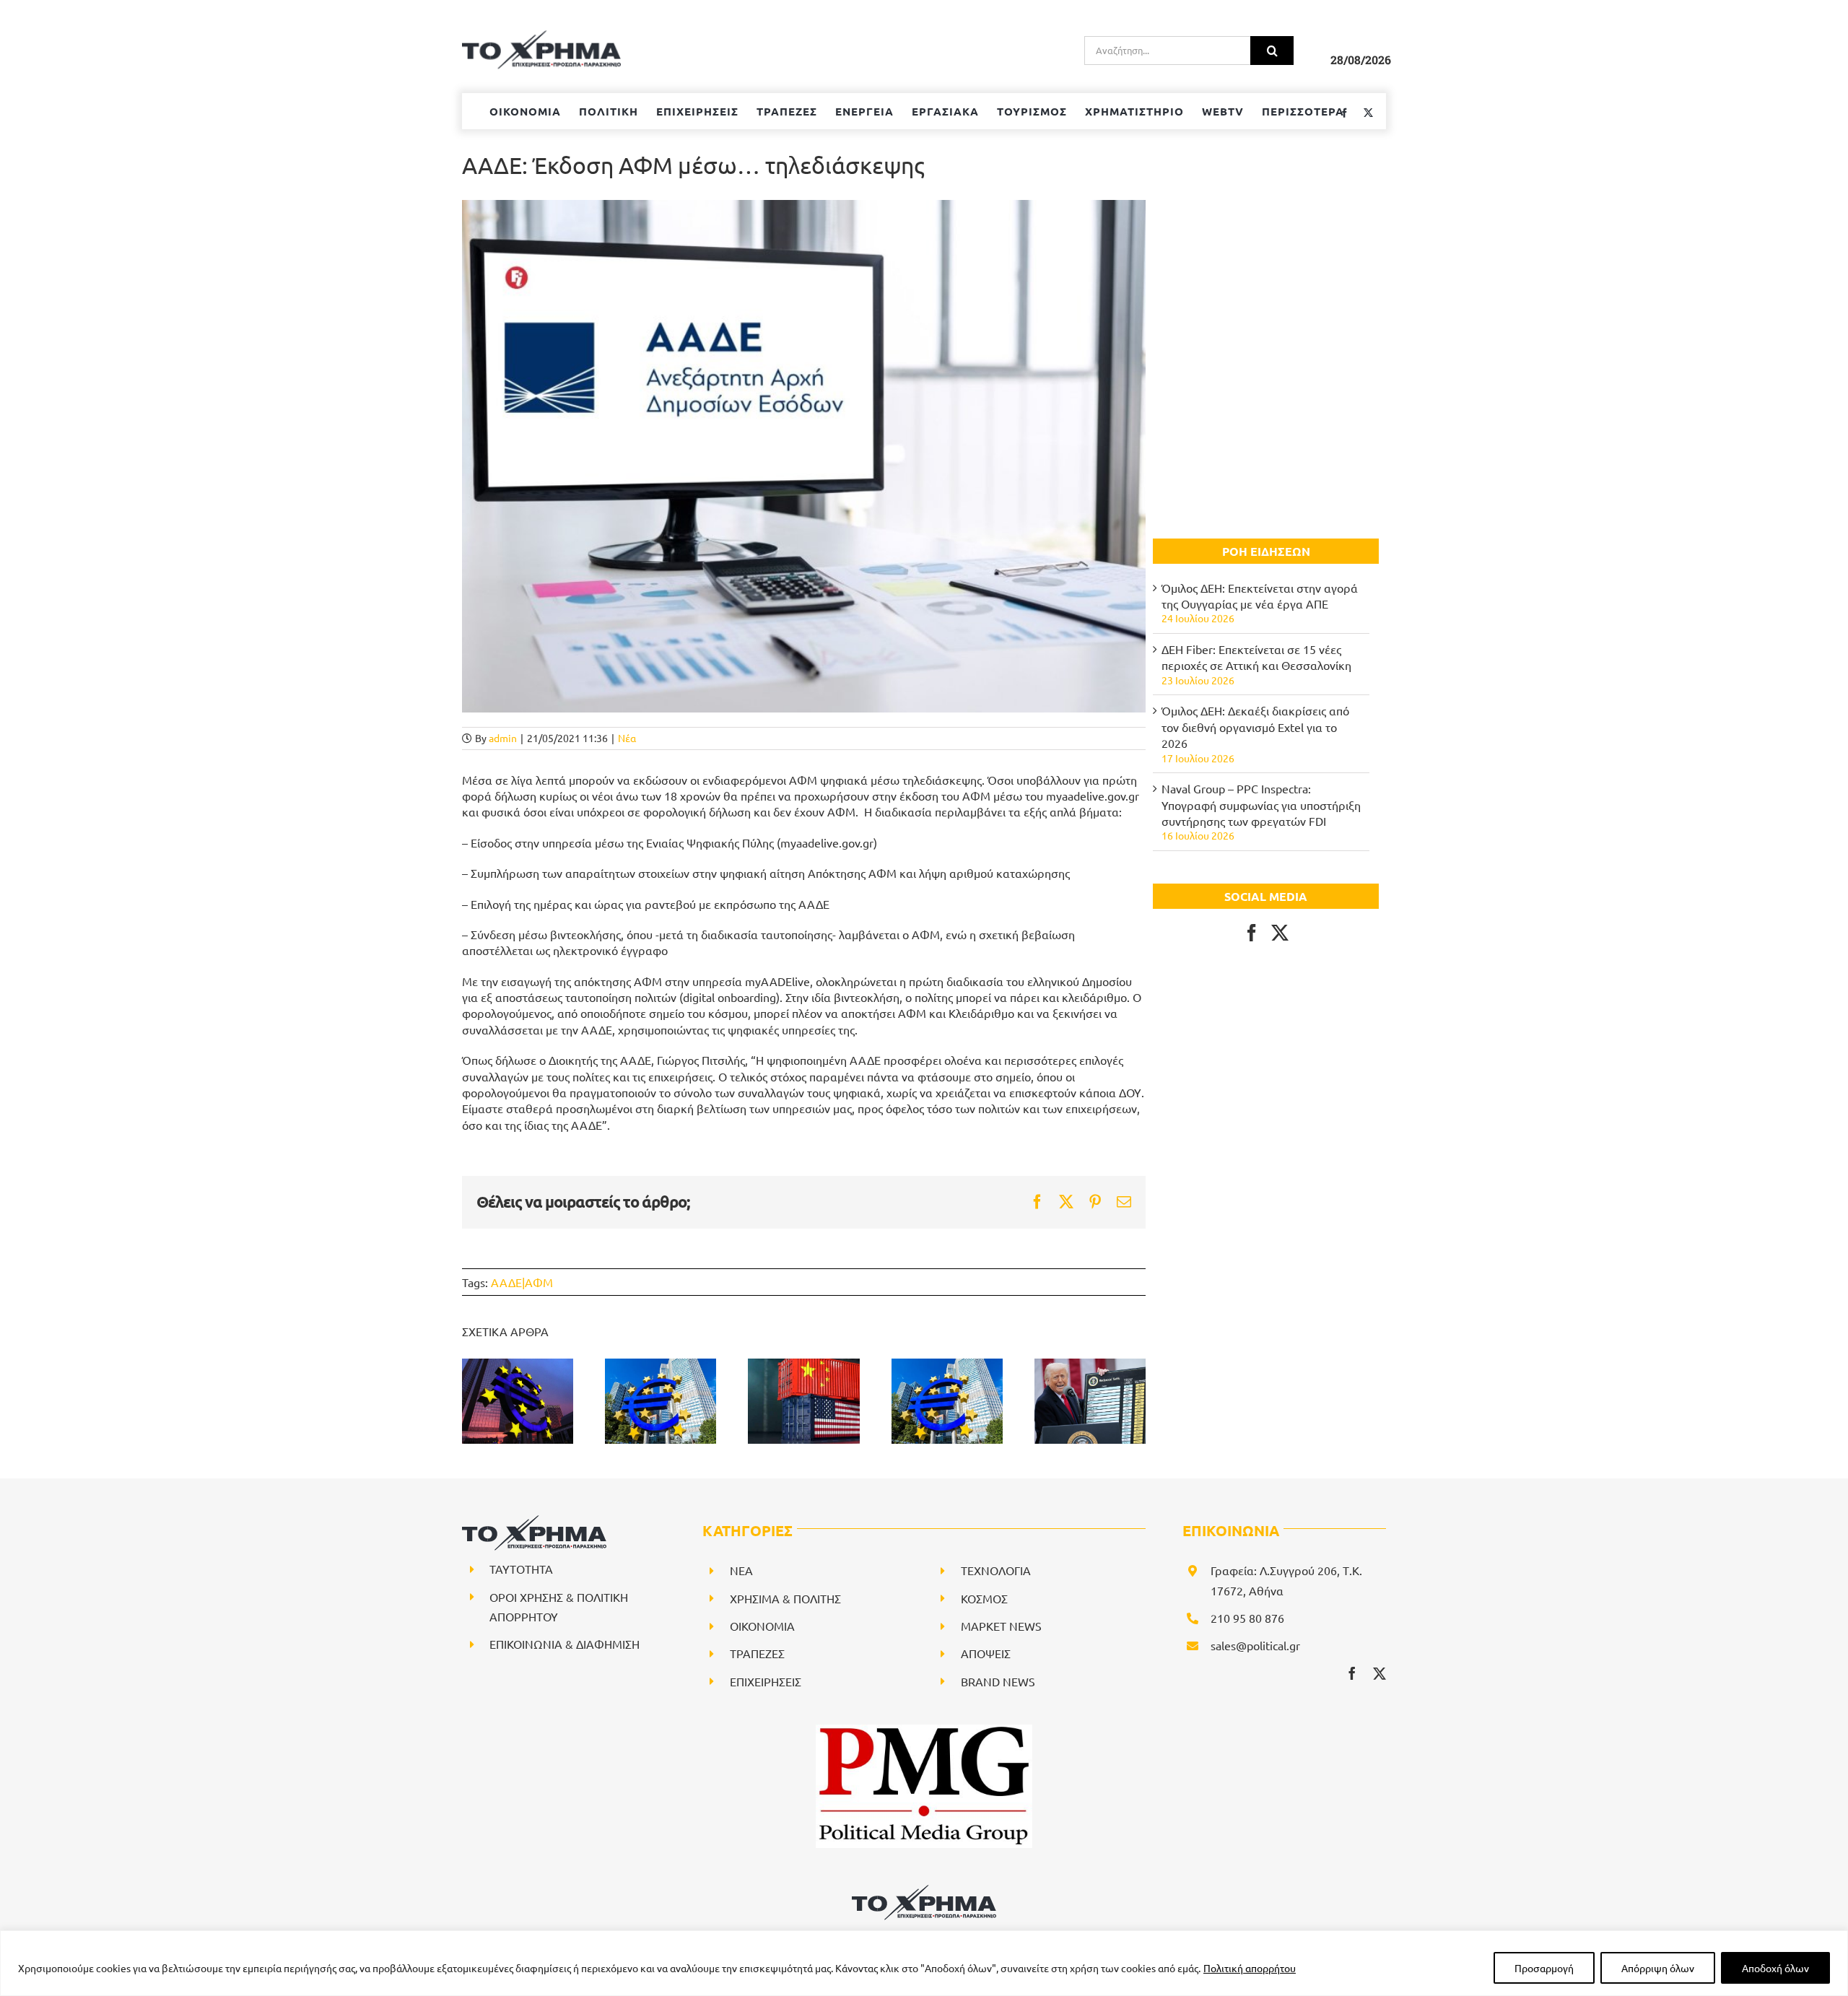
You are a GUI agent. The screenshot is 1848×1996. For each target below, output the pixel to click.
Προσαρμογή (1544, 1968)
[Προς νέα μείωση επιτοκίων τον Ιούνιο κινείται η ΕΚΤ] (947, 1401)
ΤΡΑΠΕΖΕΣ (757, 1653)
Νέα (627, 738)
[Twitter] (1280, 933)
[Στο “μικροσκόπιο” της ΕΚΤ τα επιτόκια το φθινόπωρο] (518, 1401)
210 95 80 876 (1247, 1618)
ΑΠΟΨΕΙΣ (986, 1653)
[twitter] (1380, 1673)
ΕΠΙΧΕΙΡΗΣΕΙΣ (766, 1681)
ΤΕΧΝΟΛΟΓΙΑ (996, 1570)
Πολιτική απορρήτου (1250, 1968)
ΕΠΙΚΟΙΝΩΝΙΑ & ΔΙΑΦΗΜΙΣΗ (565, 1644)
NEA (741, 1570)
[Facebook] (1252, 933)
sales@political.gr (1255, 1645)
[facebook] (1352, 1673)
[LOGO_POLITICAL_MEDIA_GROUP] (924, 1730)
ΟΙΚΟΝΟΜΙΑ (762, 1626)
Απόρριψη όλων (1658, 1968)
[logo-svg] (924, 1890)
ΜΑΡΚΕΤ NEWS (1001, 1626)
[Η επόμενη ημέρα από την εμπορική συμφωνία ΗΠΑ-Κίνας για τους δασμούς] (803, 1401)
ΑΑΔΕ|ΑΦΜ (522, 1282)
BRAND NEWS (998, 1681)
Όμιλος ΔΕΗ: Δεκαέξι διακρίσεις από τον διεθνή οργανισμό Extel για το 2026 (1255, 727)
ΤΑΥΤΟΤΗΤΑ (521, 1569)
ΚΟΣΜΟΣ (984, 1598)
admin (503, 738)
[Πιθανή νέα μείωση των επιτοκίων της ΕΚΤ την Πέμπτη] (661, 1401)
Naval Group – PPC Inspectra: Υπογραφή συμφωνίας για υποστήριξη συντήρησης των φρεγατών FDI (1261, 805)
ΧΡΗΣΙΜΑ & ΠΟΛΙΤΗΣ (785, 1598)
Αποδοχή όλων (1775, 1968)
